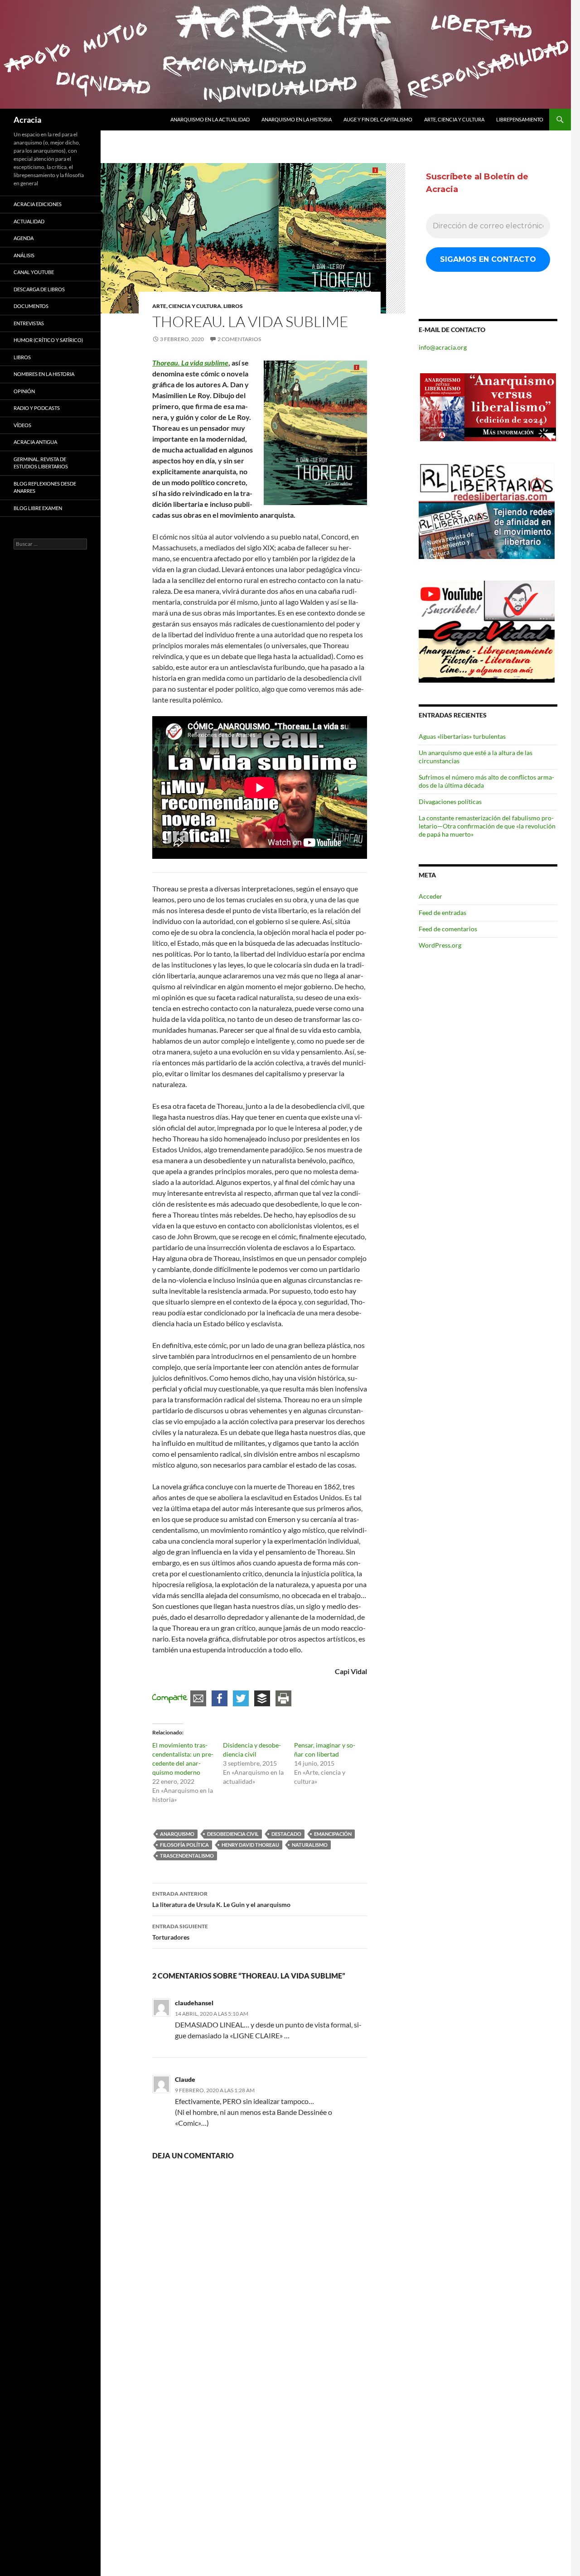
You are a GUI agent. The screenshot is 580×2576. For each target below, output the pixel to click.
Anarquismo (177, 1834)
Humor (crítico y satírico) (48, 340)
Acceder (430, 896)
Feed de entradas (442, 912)
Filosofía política (184, 1845)
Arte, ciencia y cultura (454, 119)
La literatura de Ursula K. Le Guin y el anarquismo (221, 1899)
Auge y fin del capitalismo (378, 119)
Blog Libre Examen (38, 508)
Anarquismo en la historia (297, 119)
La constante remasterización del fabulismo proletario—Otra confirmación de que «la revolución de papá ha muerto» (487, 826)
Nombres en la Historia (44, 374)
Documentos (31, 306)
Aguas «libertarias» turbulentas (462, 736)
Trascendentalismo (187, 1856)
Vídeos (22, 425)
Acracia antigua (35, 442)
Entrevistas (29, 323)
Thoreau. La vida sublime (190, 363)
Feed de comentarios (448, 929)
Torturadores (180, 1932)
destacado (286, 1834)
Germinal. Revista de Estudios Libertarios (41, 463)
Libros (233, 306)
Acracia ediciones (38, 204)
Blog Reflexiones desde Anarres (45, 487)
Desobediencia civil (233, 1834)
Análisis (24, 255)
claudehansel (194, 2003)
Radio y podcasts (37, 408)
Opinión (24, 391)
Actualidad (29, 221)
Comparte (170, 1698)
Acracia (27, 120)
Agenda (24, 238)
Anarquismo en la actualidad (210, 119)
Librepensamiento (520, 119)
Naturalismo (310, 1845)
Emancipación (333, 1834)
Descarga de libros (39, 289)
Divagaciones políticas (450, 802)
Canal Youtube (34, 272)
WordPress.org (440, 945)
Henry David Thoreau (250, 1845)
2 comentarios (239, 339)
